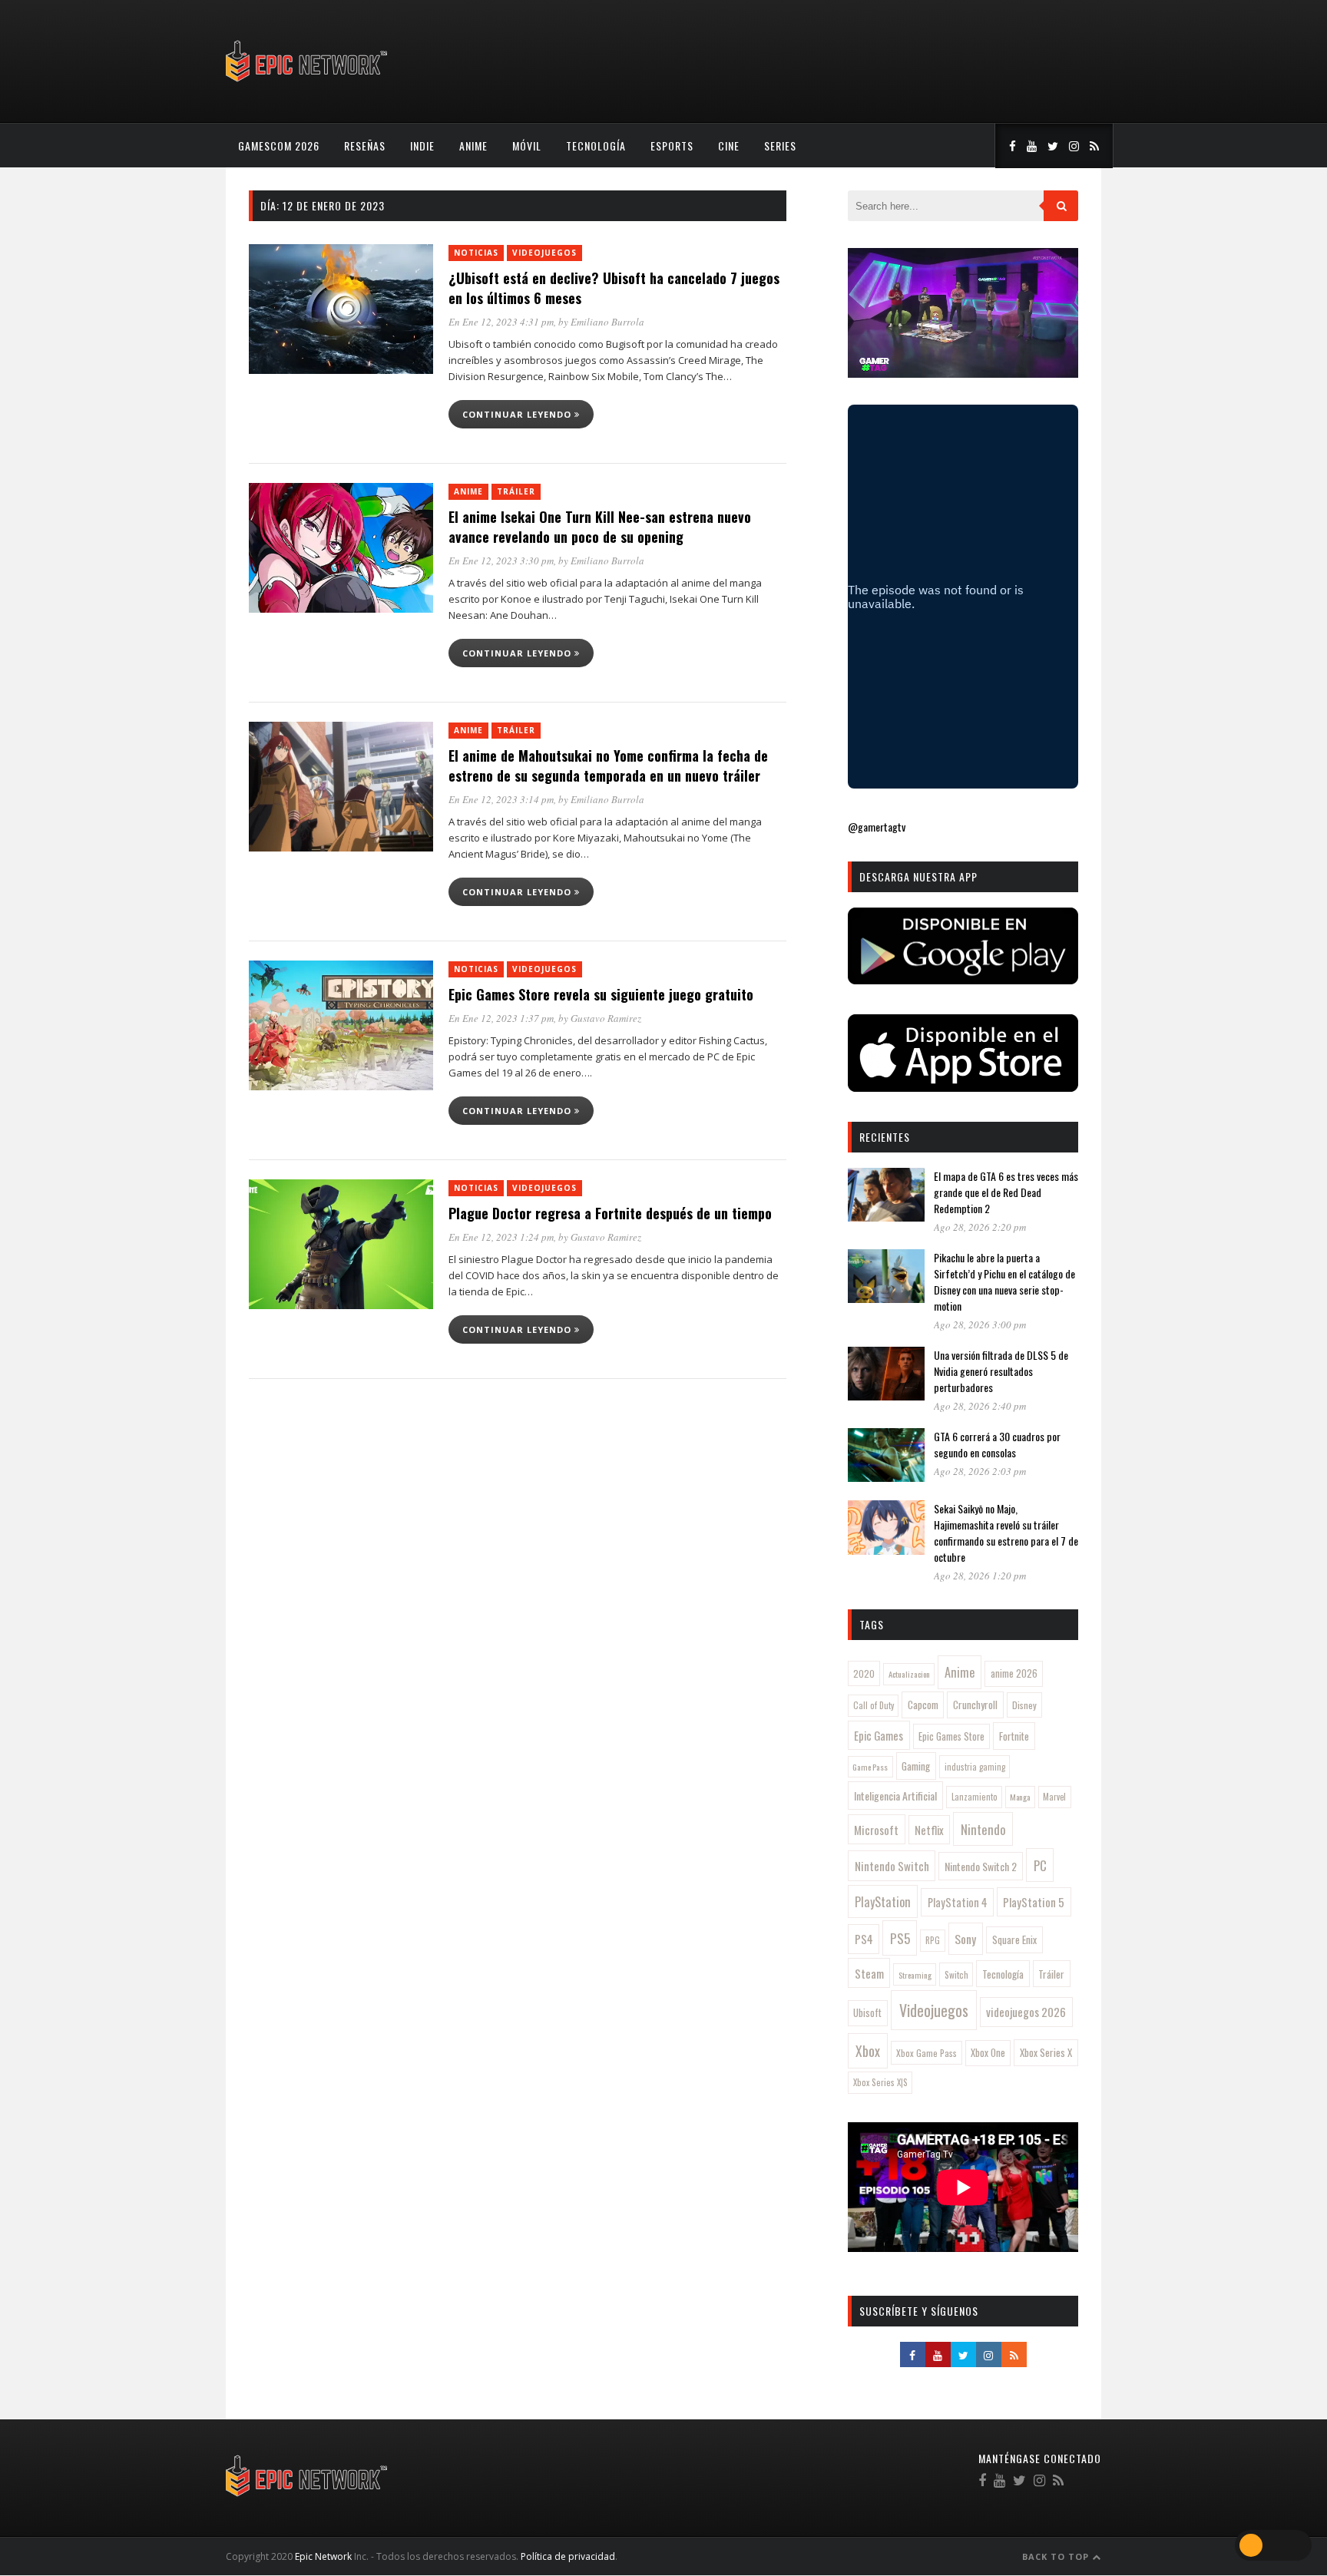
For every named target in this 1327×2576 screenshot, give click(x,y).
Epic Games (879, 1735)
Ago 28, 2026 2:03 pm (980, 1471)
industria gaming (975, 1767)
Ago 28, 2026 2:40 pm (980, 1406)
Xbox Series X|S (880, 2082)
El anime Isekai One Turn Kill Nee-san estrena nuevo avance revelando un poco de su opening (600, 527)
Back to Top (1057, 2556)
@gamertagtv (877, 827)
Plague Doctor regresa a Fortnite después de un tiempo (610, 1213)
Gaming (916, 1766)
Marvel (1054, 1797)
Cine (729, 145)
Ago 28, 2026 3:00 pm (980, 1324)
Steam (869, 1973)
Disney (1024, 1705)
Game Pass (870, 1767)
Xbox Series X (1046, 2052)
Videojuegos (544, 253)
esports (672, 145)
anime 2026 (1014, 1673)
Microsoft (876, 1830)
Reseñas (365, 145)
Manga (1020, 1797)
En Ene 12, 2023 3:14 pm (501, 799)
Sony (965, 1939)
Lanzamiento (975, 1797)
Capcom (923, 1705)
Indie (422, 145)
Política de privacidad (568, 2556)
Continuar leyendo (518, 414)
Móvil (527, 145)
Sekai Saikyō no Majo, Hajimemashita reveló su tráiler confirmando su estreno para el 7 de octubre (1006, 1533)
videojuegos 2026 (1026, 2012)
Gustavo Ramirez (606, 1018)
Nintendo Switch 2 (981, 1866)
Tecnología (596, 145)
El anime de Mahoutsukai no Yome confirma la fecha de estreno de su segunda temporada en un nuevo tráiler (608, 766)
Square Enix (1014, 1939)
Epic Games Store (951, 1736)
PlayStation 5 (1034, 1902)
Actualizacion (909, 1674)
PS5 (900, 1938)
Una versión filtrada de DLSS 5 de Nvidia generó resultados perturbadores (1001, 1371)
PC (1040, 1865)
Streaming (915, 1975)
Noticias (476, 253)
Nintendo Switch (892, 1866)
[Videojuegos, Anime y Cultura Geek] (308, 83)
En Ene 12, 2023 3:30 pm (501, 561)
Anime (473, 145)
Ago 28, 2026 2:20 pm (980, 1227)
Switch (956, 1974)
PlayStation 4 (958, 1902)
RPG (933, 1940)
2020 (864, 1673)
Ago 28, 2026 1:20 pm (980, 1576)
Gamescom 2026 (279, 145)
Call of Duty (874, 1705)
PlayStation (883, 1901)
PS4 (864, 1939)
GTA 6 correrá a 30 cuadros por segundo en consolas (997, 1444)
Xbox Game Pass (927, 2053)
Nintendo (983, 1829)
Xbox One (988, 2053)
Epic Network (323, 2556)
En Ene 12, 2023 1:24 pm (501, 1237)
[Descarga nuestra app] (963, 979)
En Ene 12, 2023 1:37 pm (501, 1018)
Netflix (929, 1830)
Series (780, 145)
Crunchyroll (975, 1705)
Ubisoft (867, 2013)
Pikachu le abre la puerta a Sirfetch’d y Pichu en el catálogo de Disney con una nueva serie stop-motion (1004, 1281)
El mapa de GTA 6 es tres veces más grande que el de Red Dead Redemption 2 (1006, 1192)
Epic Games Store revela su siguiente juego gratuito (601, 994)
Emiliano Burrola (607, 322)
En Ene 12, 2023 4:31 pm (501, 322)
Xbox (868, 2051)
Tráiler (516, 491)
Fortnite (1014, 1736)
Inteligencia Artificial (895, 1796)
